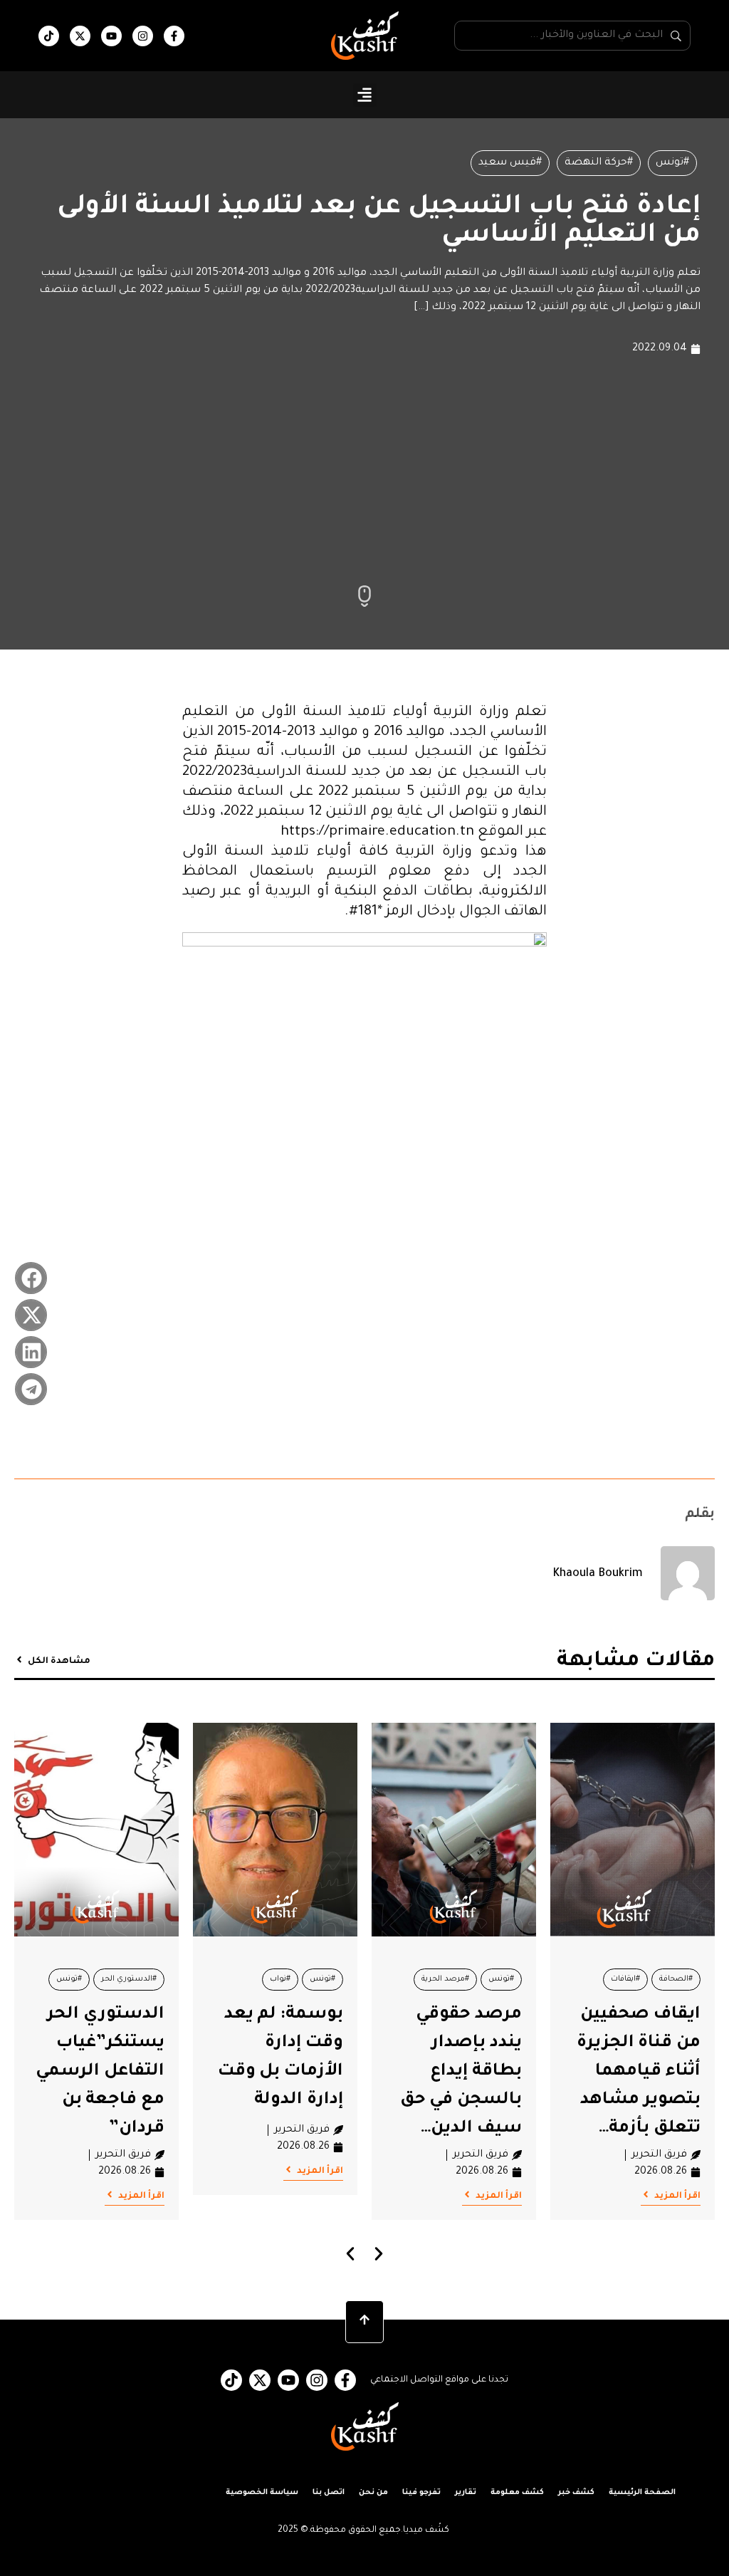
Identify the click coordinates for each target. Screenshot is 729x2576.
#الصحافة (676, 1979)
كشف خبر (576, 2493)
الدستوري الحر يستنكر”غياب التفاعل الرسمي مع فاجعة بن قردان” (100, 2072)
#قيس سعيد (510, 163)
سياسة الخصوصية (262, 2493)
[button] (365, 95)
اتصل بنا (329, 2493)
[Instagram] (143, 36)
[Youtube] (111, 36)
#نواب (280, 1979)
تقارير (466, 2493)
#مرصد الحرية (445, 1979)
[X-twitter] (80, 36)
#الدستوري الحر (129, 1979)
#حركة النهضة (599, 163)
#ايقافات (625, 1979)
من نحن (373, 2493)
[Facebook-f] (174, 36)
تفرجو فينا (421, 2493)
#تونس (672, 163)
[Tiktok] (49, 36)
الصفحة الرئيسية (642, 2493)
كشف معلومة (517, 2493)
